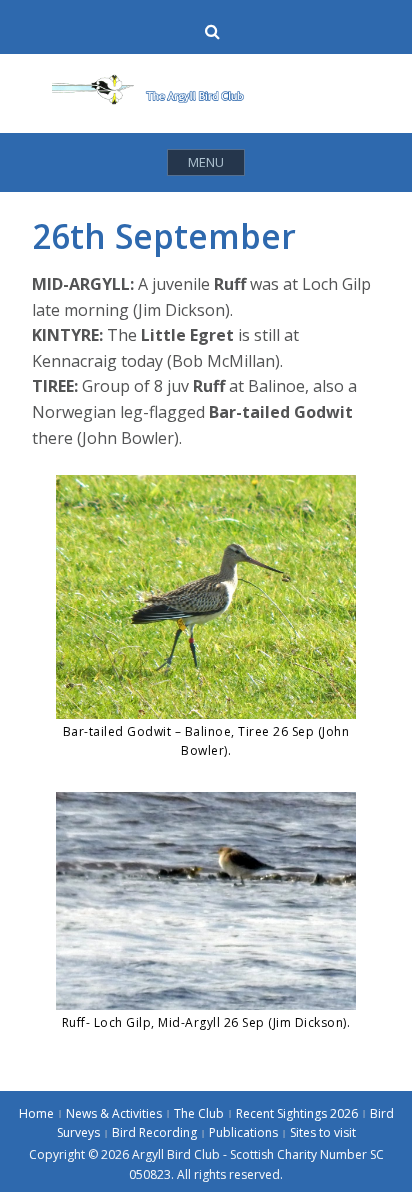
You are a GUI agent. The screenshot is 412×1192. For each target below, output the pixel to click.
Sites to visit (323, 1132)
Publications (243, 1132)
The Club (199, 1113)
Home (36, 1113)
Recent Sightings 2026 (297, 1113)
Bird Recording (154, 1132)
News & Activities (114, 1113)
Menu (206, 162)
